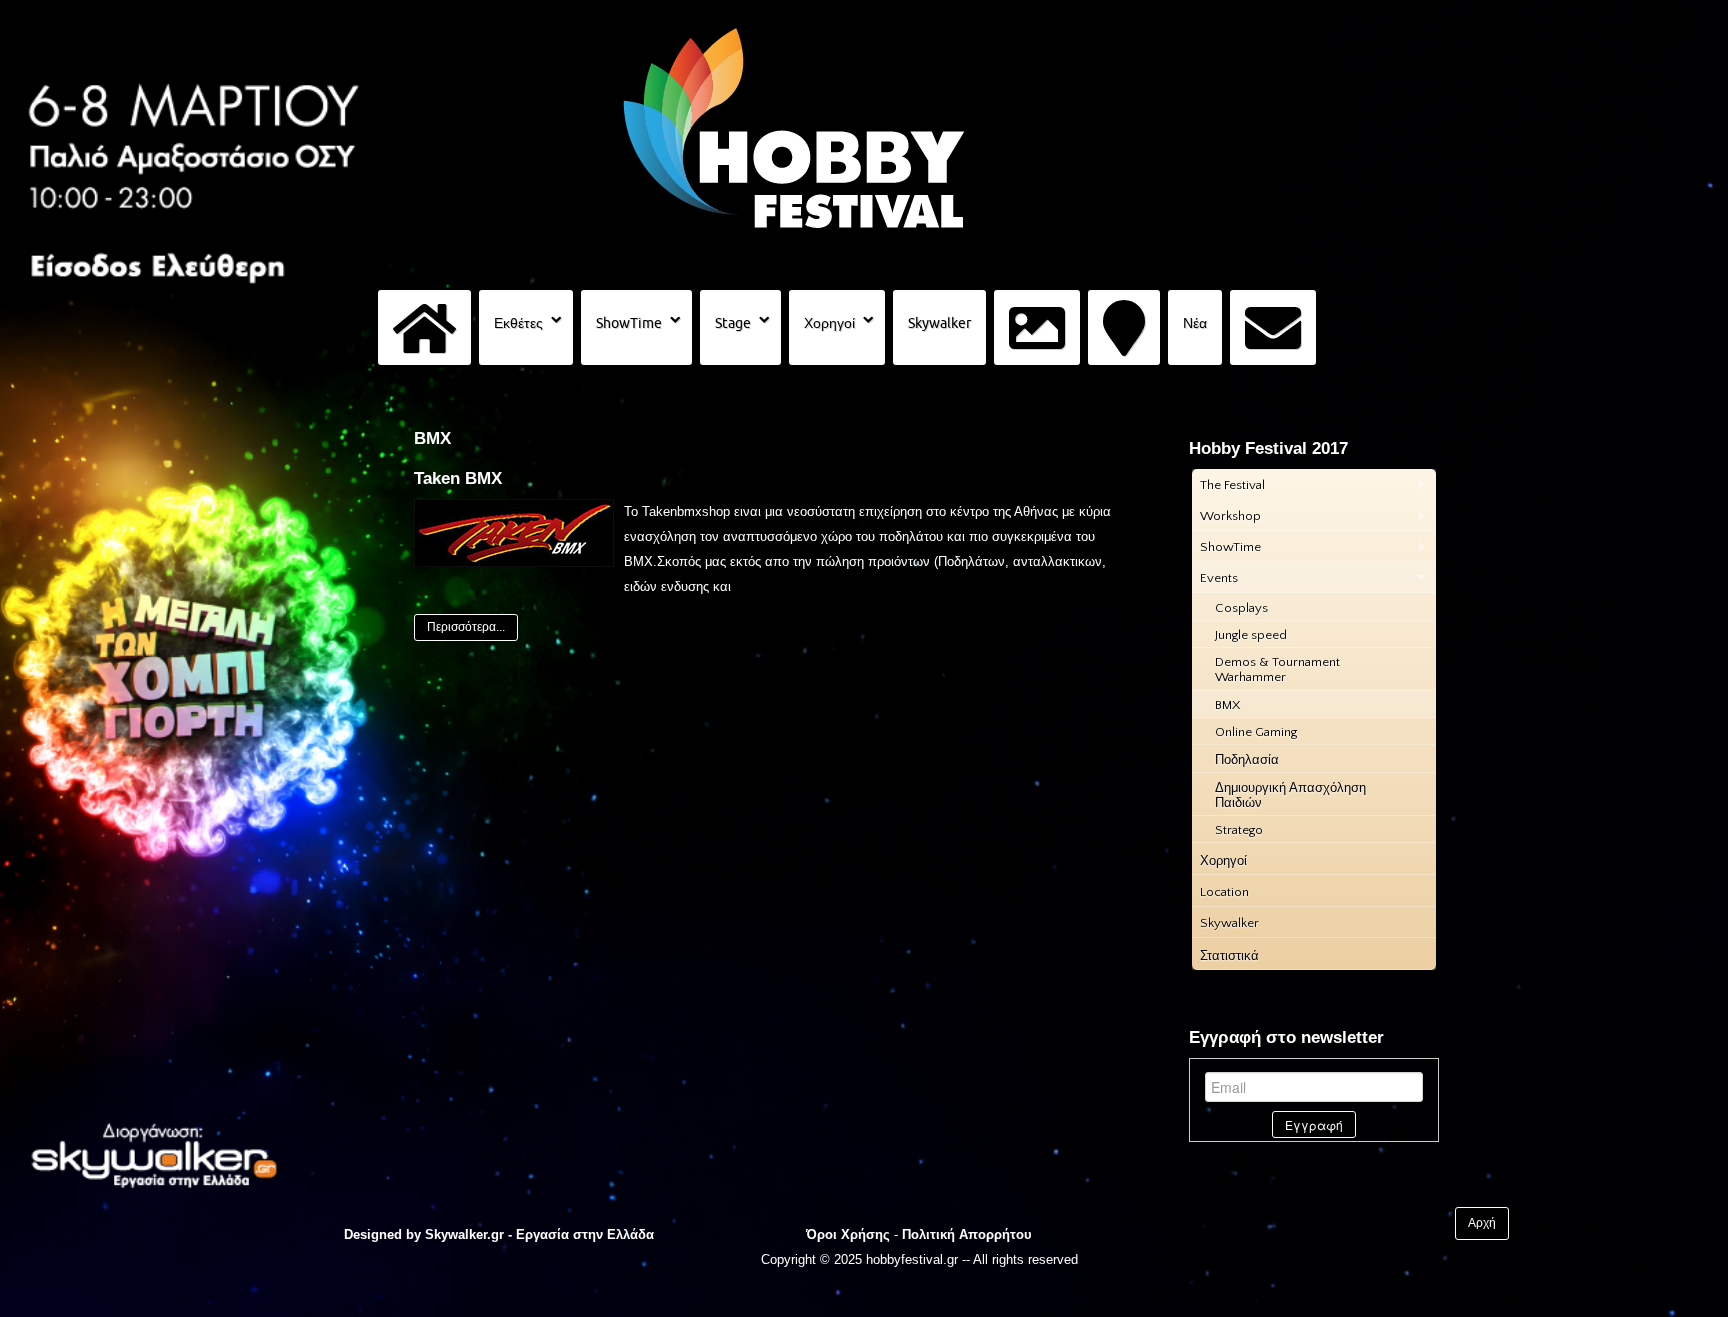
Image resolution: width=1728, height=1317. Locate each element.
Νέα (1195, 323)
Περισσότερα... (466, 627)
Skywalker (939, 323)
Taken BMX (458, 478)
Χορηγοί (829, 323)
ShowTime (629, 323)
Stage (733, 323)
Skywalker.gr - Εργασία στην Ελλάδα (539, 1234)
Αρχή (1482, 1223)
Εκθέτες (518, 323)
